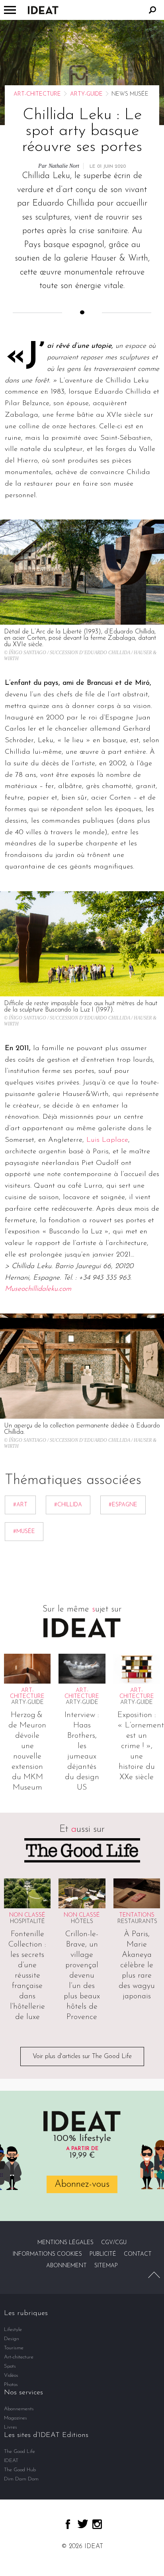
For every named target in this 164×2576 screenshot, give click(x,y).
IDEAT (11, 2461)
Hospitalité (27, 1922)
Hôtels (82, 1922)
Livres (11, 2427)
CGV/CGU (114, 2243)
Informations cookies (47, 2254)
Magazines (16, 2418)
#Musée (24, 1532)
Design (12, 2339)
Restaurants (137, 1922)
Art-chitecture (37, 94)
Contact (138, 2254)
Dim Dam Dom (21, 2479)
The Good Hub (20, 2470)
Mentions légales (65, 2243)
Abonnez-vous (82, 2184)
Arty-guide (86, 94)
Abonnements (19, 2409)
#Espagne (123, 1505)
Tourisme (14, 2348)
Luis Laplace (107, 1140)
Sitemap (106, 2266)
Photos (11, 2385)
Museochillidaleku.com (38, 1289)
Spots (10, 2366)
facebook (68, 2524)
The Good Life (20, 2452)
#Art (20, 1505)
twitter (83, 2524)
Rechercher (152, 10)
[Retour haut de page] (154, 2275)
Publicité (103, 2254)
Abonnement (66, 2266)
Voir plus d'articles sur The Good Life (82, 2056)
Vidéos (11, 2375)
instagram (97, 2524)
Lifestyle (13, 2330)
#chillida (68, 1505)
